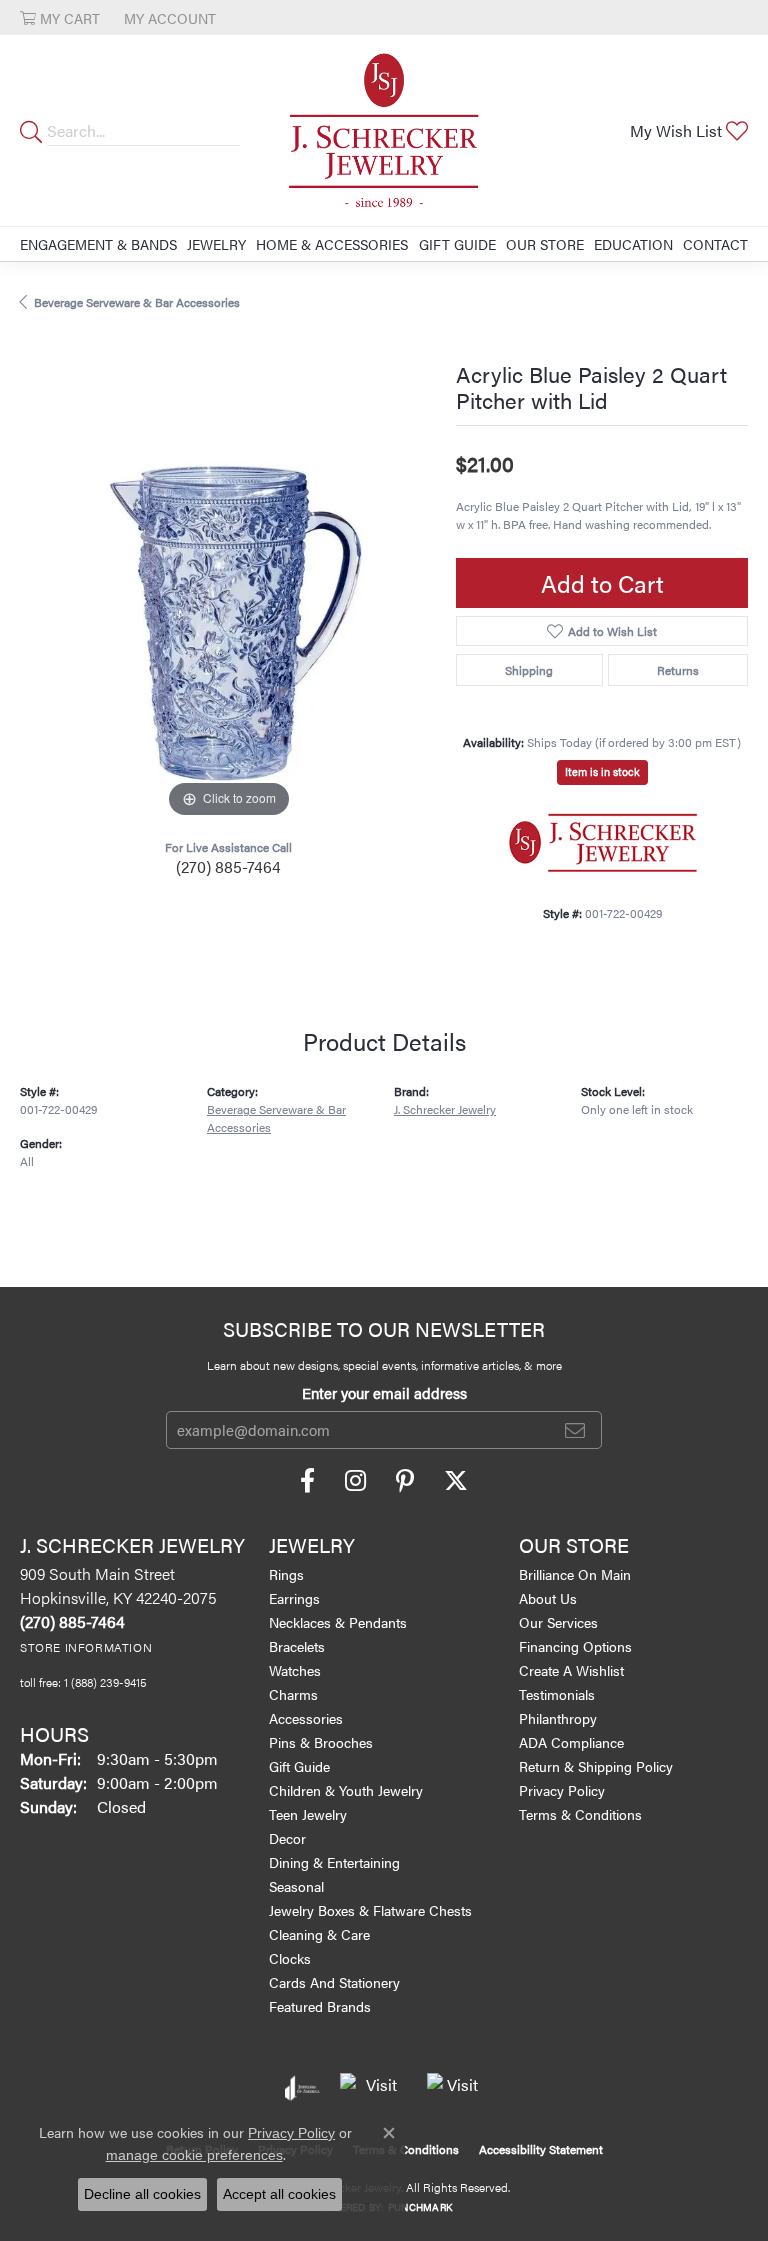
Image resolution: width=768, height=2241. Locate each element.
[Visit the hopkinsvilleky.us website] (373, 2088)
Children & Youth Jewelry (346, 1790)
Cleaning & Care (319, 1934)
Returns (678, 670)
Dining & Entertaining (334, 1862)
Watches (295, 1670)
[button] (60, 17)
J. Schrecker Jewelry (445, 1109)
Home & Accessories (332, 244)
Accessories (306, 1718)
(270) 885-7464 (228, 866)
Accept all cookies (279, 2194)
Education (633, 244)
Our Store (545, 244)
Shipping (529, 670)
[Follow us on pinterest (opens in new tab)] (405, 1481)
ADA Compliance (571, 1742)
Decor (287, 1838)
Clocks (290, 1958)
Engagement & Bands (98, 244)
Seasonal (296, 1886)
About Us (548, 1598)
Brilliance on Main (575, 1574)
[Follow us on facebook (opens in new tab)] (307, 1481)
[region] (228, 615)
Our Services (558, 1622)
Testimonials (557, 1694)
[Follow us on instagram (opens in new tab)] (355, 1481)
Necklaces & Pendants (338, 1622)
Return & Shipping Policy (596, 1766)
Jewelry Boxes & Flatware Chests (370, 1910)
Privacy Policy (562, 1790)
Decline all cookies (142, 2194)
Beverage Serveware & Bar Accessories (137, 302)
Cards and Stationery (334, 1982)
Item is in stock (602, 771)
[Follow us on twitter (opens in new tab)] (456, 1481)
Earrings (294, 1598)
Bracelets (297, 1646)
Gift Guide (457, 244)
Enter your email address (384, 1392)
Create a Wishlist (571, 1670)
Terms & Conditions (580, 1814)
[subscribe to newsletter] (575, 1430)
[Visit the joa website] (302, 2088)
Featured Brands (320, 2006)
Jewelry (216, 244)
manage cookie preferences (194, 2155)
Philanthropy (558, 1718)
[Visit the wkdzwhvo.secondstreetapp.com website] (455, 2088)
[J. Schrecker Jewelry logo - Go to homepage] (383, 130)
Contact (715, 244)
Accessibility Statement (541, 2149)
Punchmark (420, 2207)
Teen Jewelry (308, 1814)
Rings (286, 1574)
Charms (293, 1694)
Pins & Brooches (321, 1742)
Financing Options (575, 1646)
